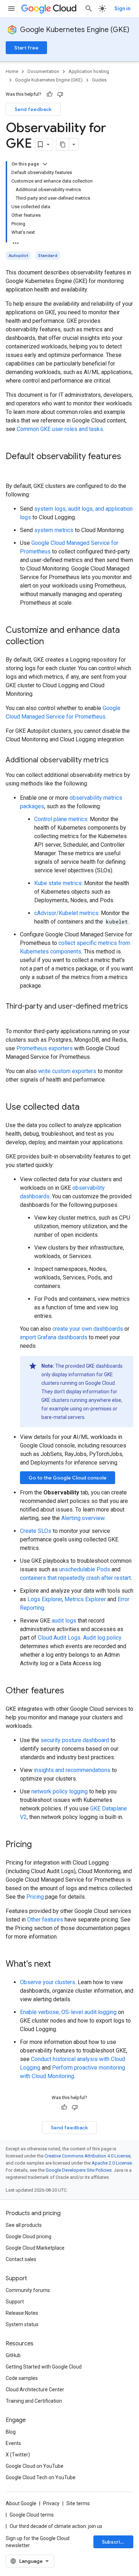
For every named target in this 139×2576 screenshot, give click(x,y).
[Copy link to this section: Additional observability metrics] (116, 761)
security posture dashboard (75, 1740)
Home (12, 71)
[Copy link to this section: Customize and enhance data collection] (51, 642)
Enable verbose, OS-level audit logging (68, 2012)
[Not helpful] (60, 94)
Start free (26, 48)
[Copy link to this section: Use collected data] (87, 1108)
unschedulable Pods (85, 1569)
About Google (21, 2503)
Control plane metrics (61, 819)
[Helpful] (50, 94)
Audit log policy (102, 1638)
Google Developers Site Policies (79, 2170)
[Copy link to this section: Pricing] (39, 1845)
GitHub (13, 2355)
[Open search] (89, 9)
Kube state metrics (58, 883)
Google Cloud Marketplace (35, 2248)
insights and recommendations (72, 1770)
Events (13, 2443)
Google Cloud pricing (29, 2236)
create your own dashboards (88, 1329)
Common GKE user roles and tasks (60, 429)
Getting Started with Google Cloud (44, 2367)
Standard (48, 255)
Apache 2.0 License (112, 2163)
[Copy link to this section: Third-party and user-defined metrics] (13, 1017)
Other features (45, 1920)
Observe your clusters (48, 1982)
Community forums (28, 2290)
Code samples (22, 2378)
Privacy (51, 2503)
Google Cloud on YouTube (35, 2466)
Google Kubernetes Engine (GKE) (75, 30)
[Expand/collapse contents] (45, 164)
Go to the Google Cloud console (68, 1478)
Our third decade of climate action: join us (56, 2526)
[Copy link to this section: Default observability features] (13, 468)
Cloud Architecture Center (35, 2390)
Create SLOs (36, 1531)
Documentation (43, 71)
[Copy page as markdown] (63, 144)
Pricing (35, 1897)
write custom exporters (67, 1071)
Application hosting (89, 71)
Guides (99, 80)
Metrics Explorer (85, 1599)
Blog (11, 2432)
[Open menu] (11, 9)
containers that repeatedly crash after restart (75, 1578)
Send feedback (33, 109)
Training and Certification (34, 2401)
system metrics (54, 530)
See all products (24, 2225)
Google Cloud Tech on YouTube (41, 2477)
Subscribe (114, 2542)
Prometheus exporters (45, 1048)
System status (22, 2324)
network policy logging (60, 1791)
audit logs (64, 1621)
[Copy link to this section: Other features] (71, 1691)
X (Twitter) (18, 2455)
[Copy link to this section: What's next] (58, 1965)
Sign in (122, 9)
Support (15, 2302)
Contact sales (21, 2259)
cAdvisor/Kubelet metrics (66, 913)
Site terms (78, 2503)
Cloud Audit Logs (59, 1638)
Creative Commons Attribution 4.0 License (87, 2156)
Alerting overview (83, 1518)
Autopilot (18, 255)
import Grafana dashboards (54, 1337)
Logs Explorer (45, 1599)
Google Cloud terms (32, 2515)
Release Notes (22, 2313)
